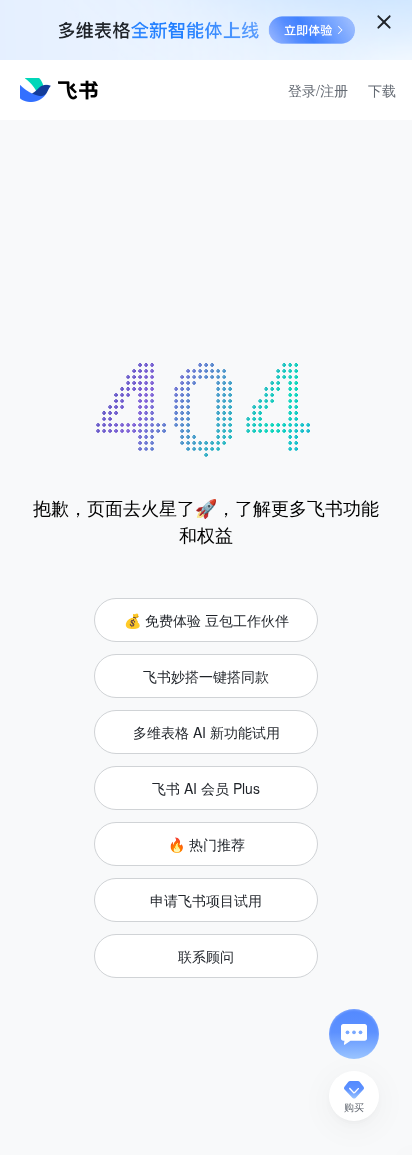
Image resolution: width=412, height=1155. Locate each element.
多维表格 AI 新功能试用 (206, 732)
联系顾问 (206, 956)
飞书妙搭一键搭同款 (206, 676)
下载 (382, 90)
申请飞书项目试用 (206, 900)
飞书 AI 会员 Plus (206, 788)
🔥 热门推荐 (206, 844)
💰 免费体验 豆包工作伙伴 (206, 620)
